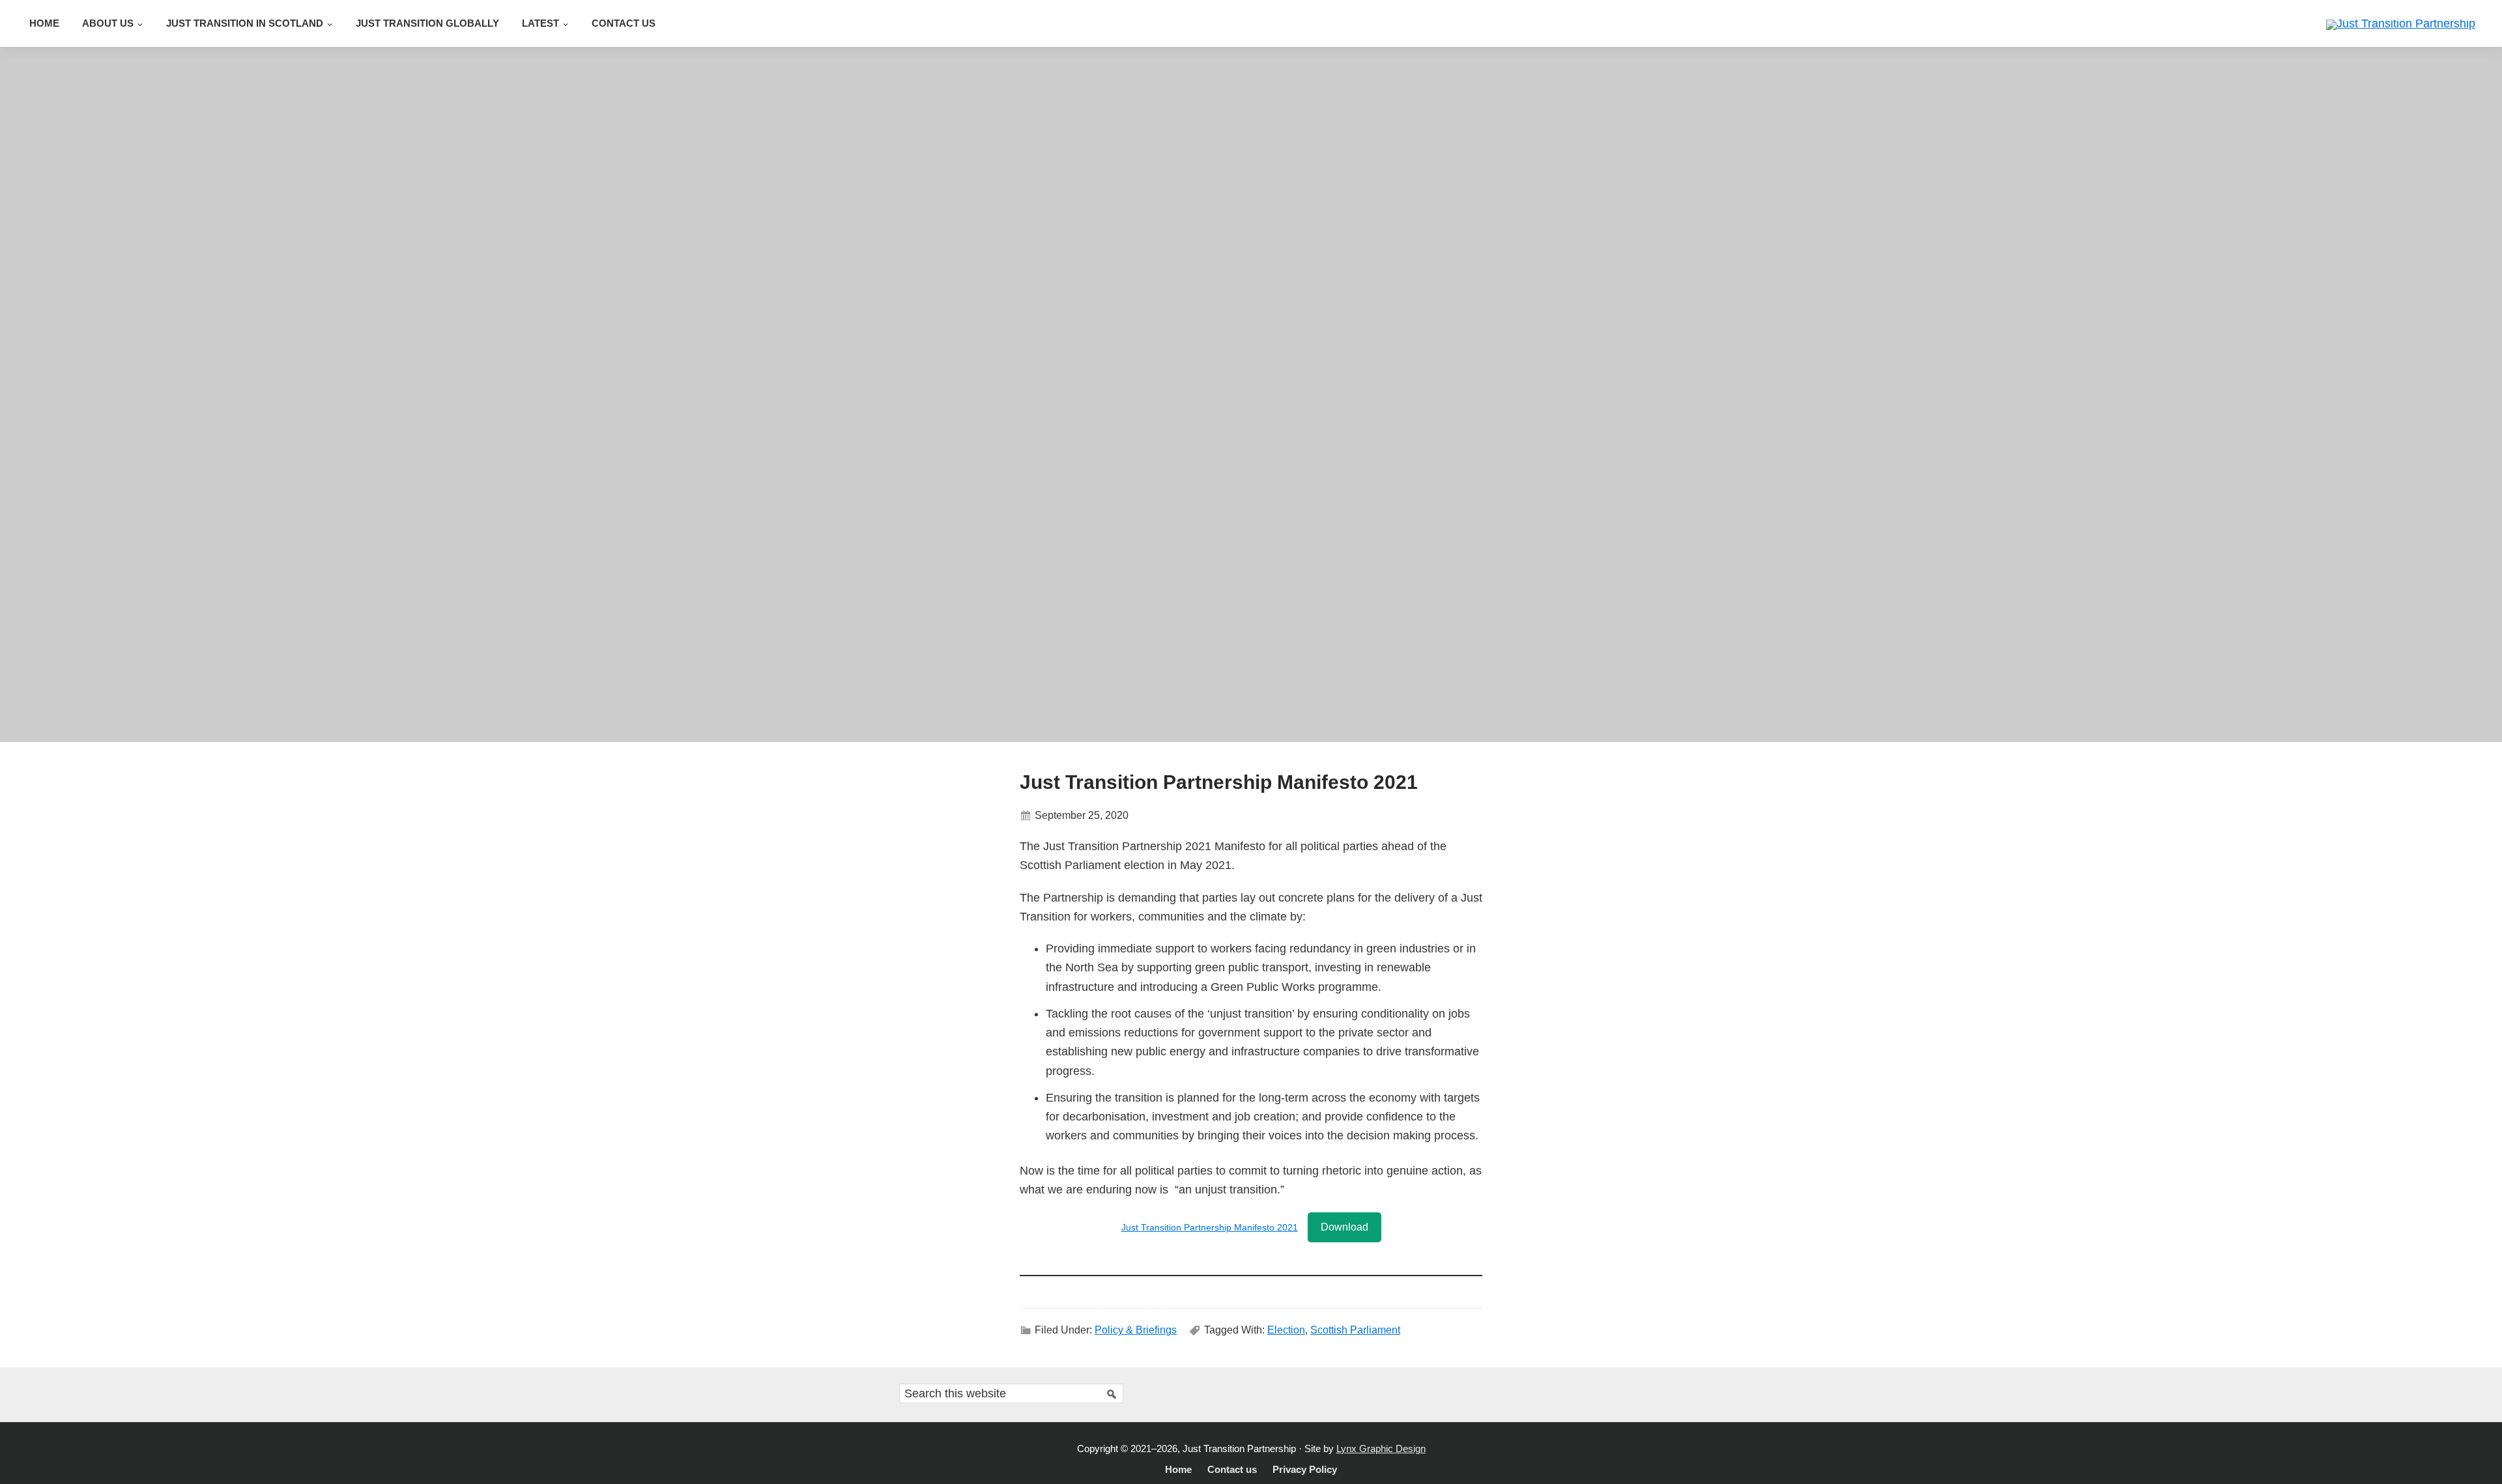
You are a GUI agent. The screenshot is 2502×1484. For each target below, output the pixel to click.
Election (1286, 1330)
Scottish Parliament (1355, 1330)
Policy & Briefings (1136, 1330)
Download (1344, 1227)
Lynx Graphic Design (1381, 1448)
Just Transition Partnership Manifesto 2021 (1210, 1227)
